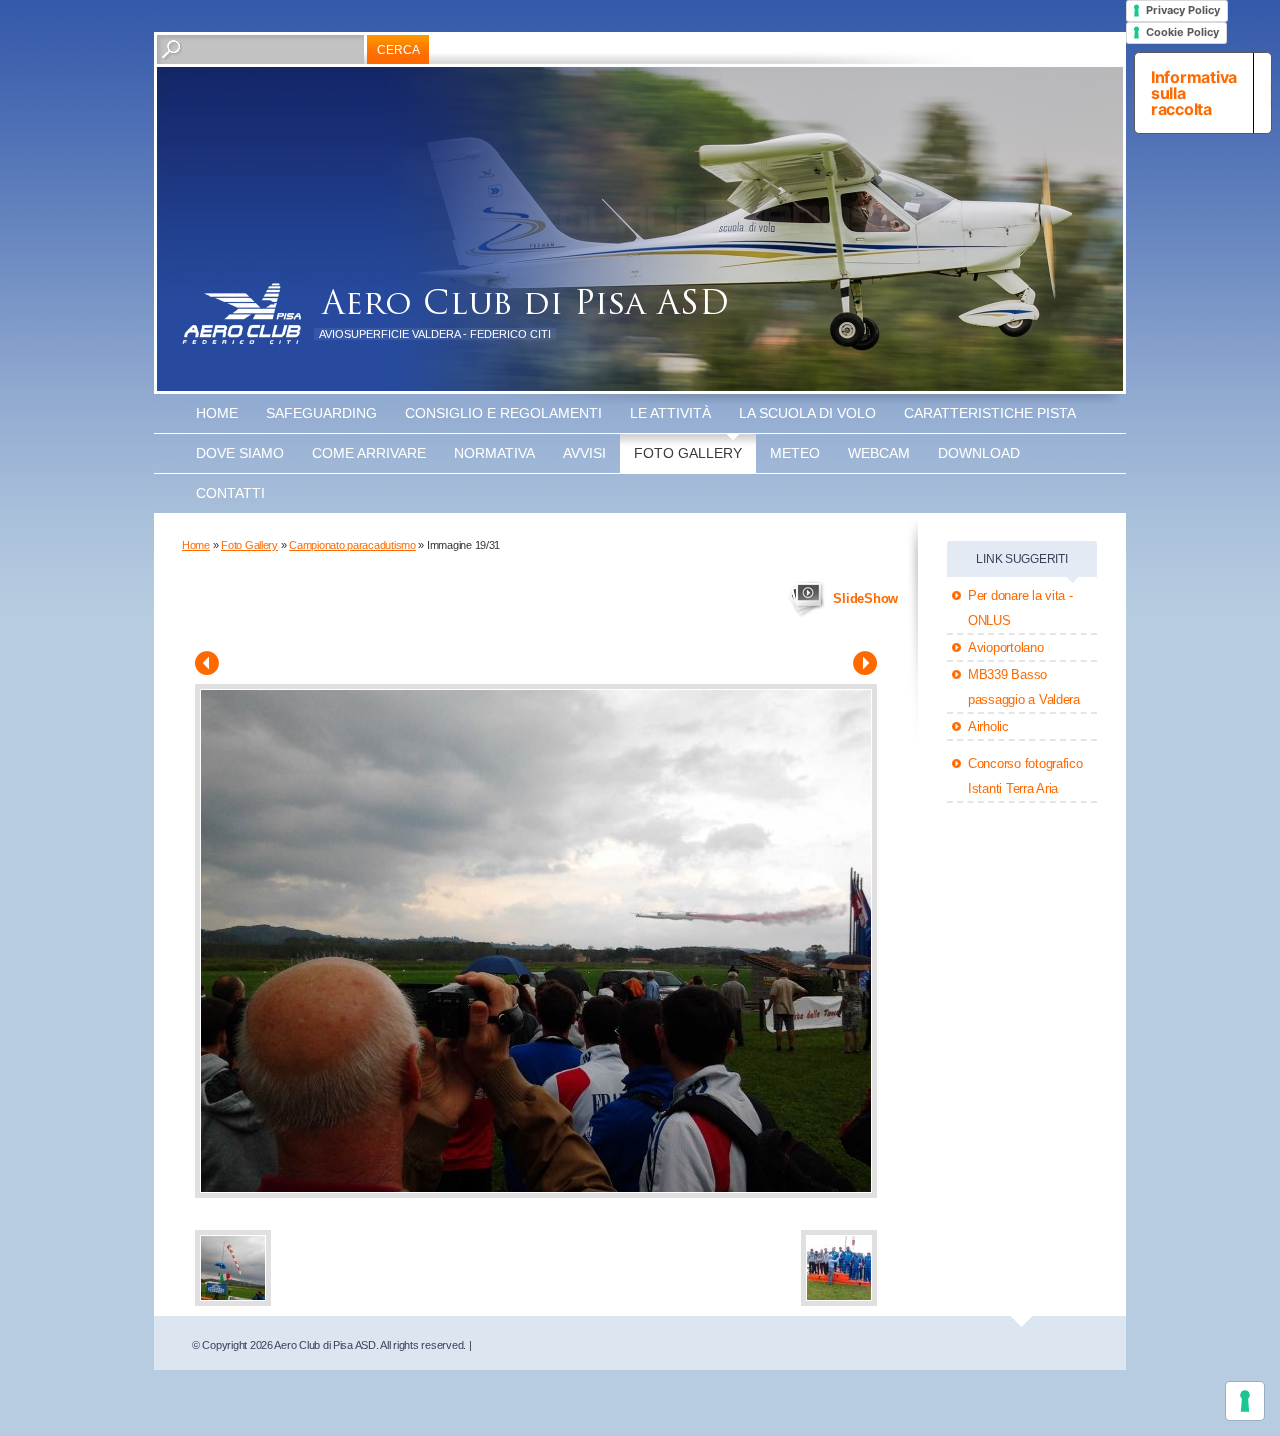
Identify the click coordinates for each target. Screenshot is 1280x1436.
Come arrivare (369, 453)
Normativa (494, 453)
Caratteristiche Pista (990, 413)
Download (979, 453)
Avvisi (584, 453)
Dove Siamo (240, 453)
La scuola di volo (807, 413)
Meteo (795, 453)
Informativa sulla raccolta (1194, 93)
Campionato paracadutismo (352, 545)
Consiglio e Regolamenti (503, 413)
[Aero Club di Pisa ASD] (242, 314)
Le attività (670, 413)
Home (217, 413)
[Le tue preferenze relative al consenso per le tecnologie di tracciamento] (1245, 1401)
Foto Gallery (688, 453)
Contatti (230, 493)
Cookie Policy (1182, 32)
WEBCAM (879, 453)
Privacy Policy (1183, 10)
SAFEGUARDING (321, 413)
